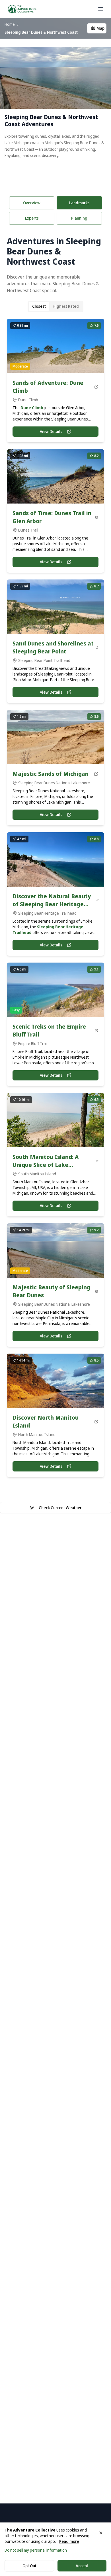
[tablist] (79, 218)
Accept (82, 2566)
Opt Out (29, 2566)
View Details (51, 431)
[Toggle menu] (101, 9)
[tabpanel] (55, 853)
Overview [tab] (32, 203)
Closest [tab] (39, 306)
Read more (69, 2541)
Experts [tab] (32, 218)
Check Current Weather (60, 1508)
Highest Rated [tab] (66, 306)
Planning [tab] (79, 218)
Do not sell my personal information (36, 2550)
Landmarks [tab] (79, 203)
